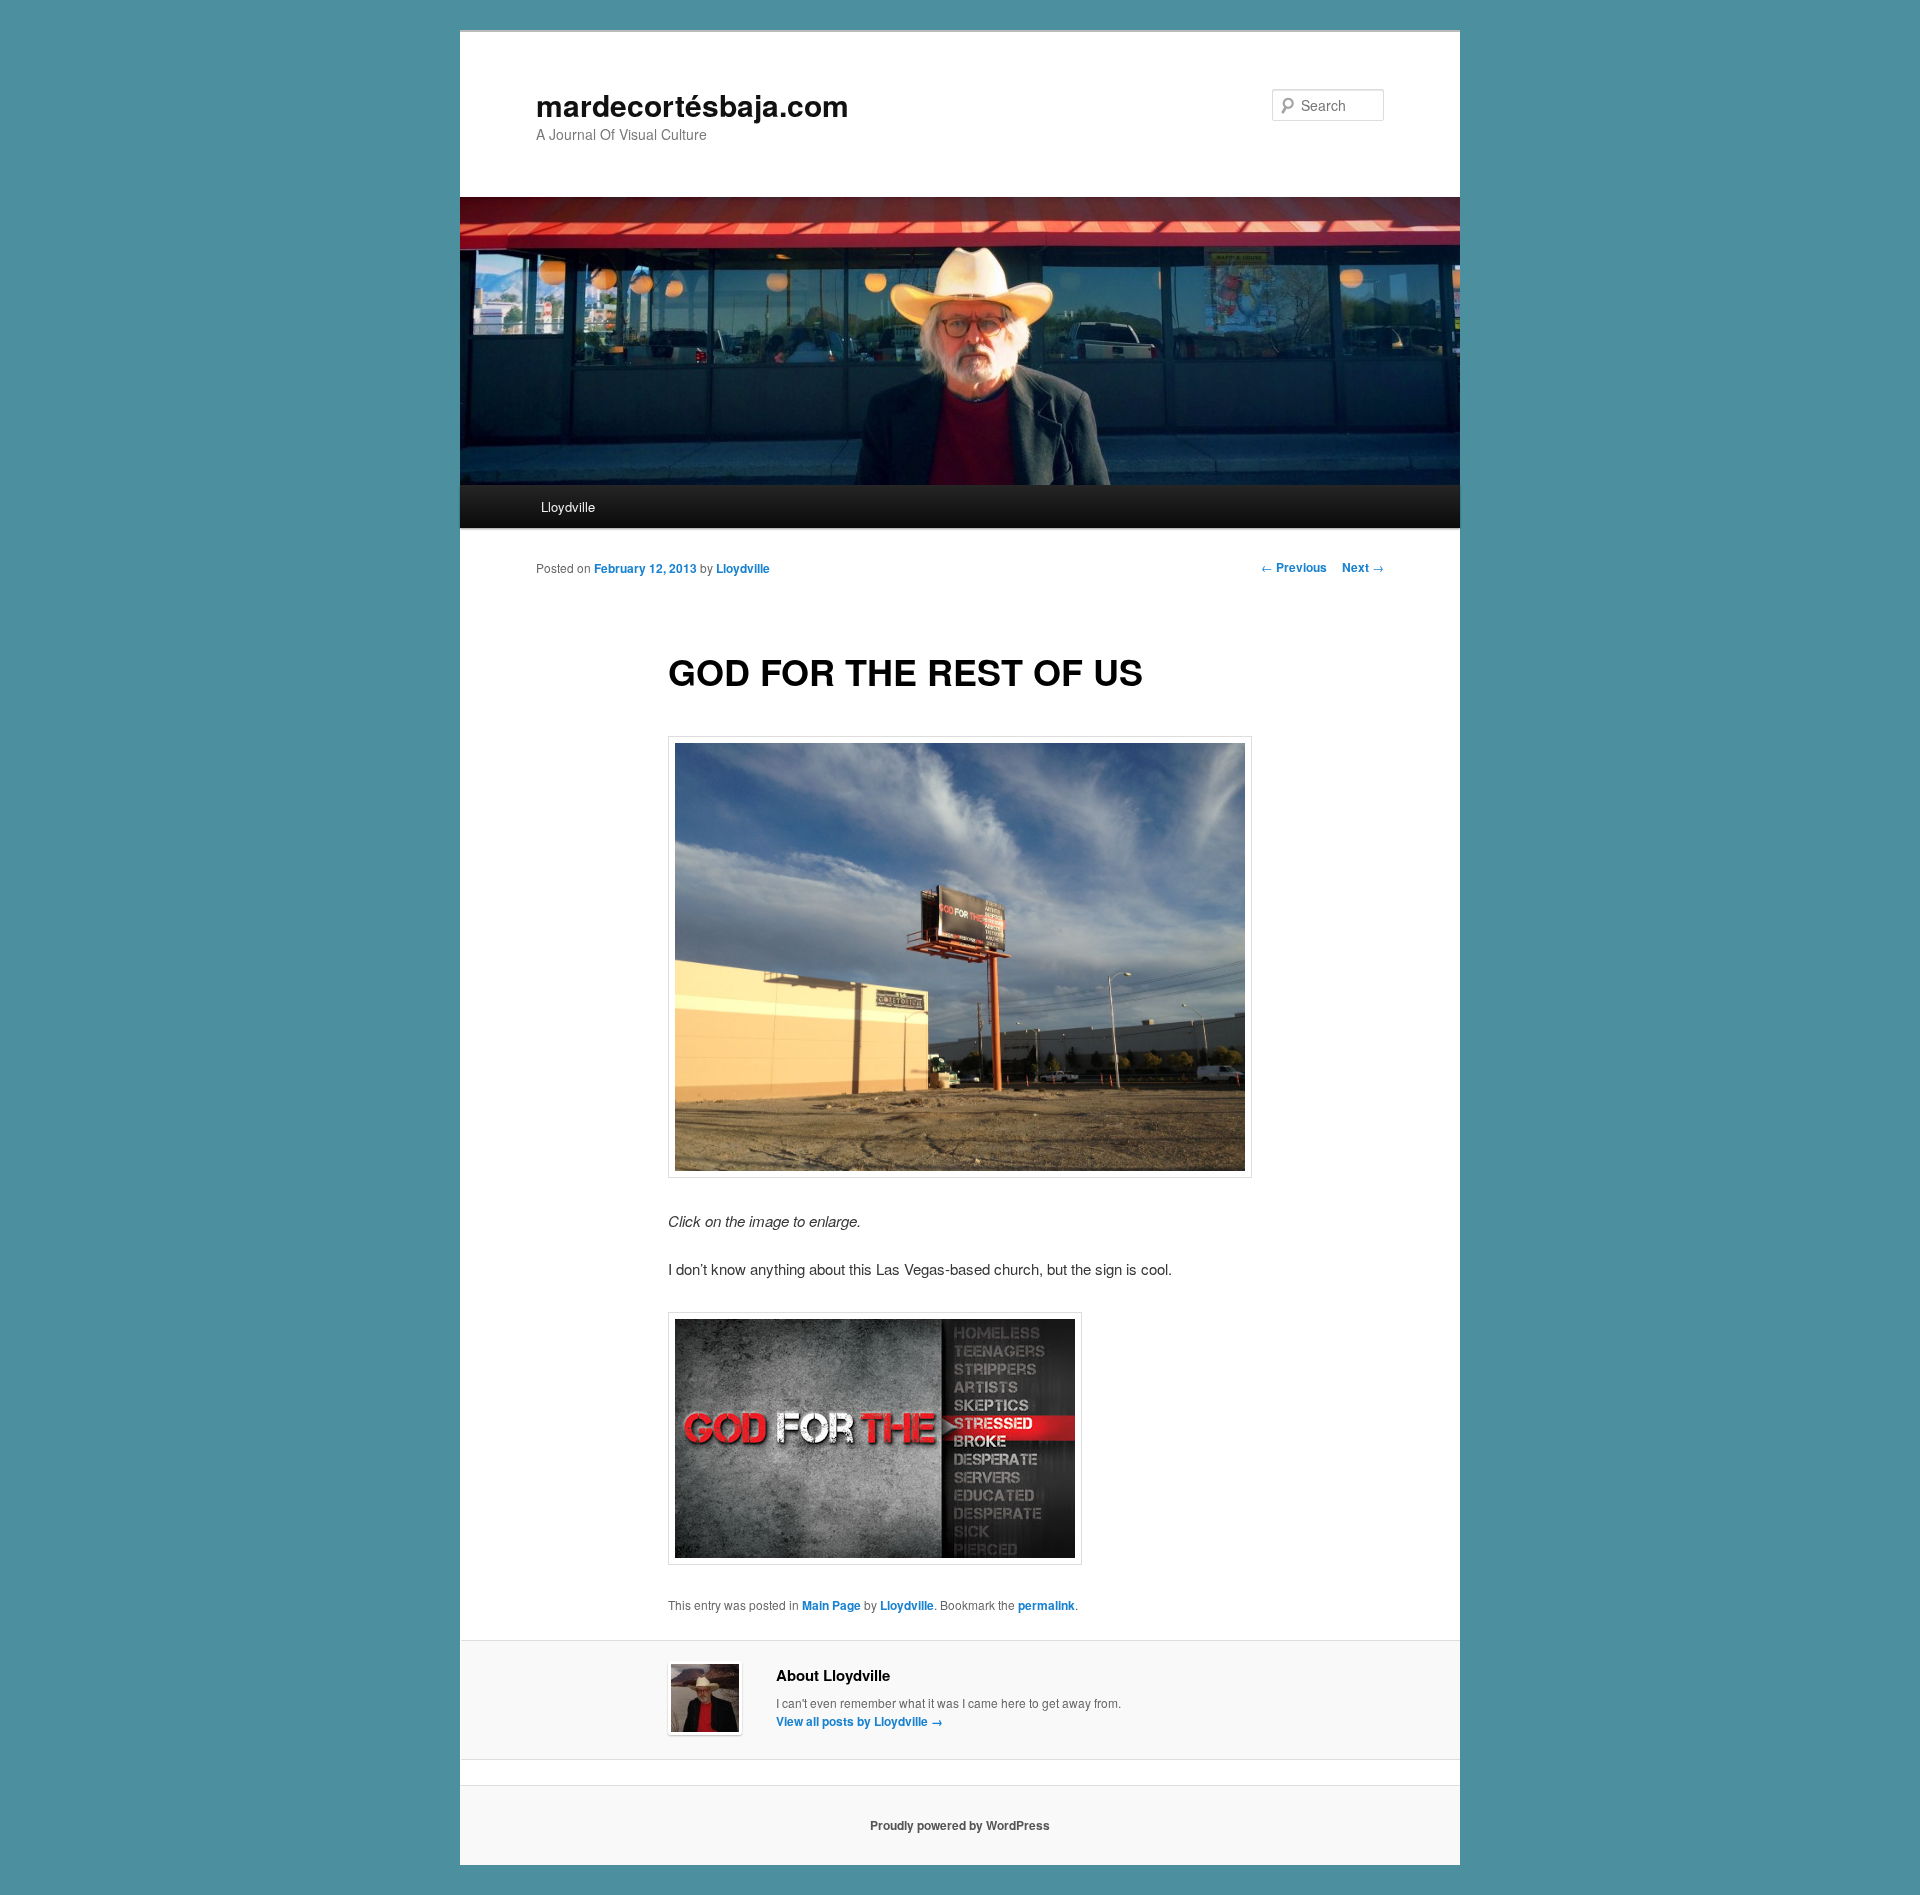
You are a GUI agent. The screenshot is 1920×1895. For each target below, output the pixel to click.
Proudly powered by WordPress (960, 1825)
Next (1363, 567)
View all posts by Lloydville (859, 1721)
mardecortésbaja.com (692, 104)
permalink (1046, 1605)
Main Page (831, 1605)
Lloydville (568, 506)
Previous (1294, 567)
